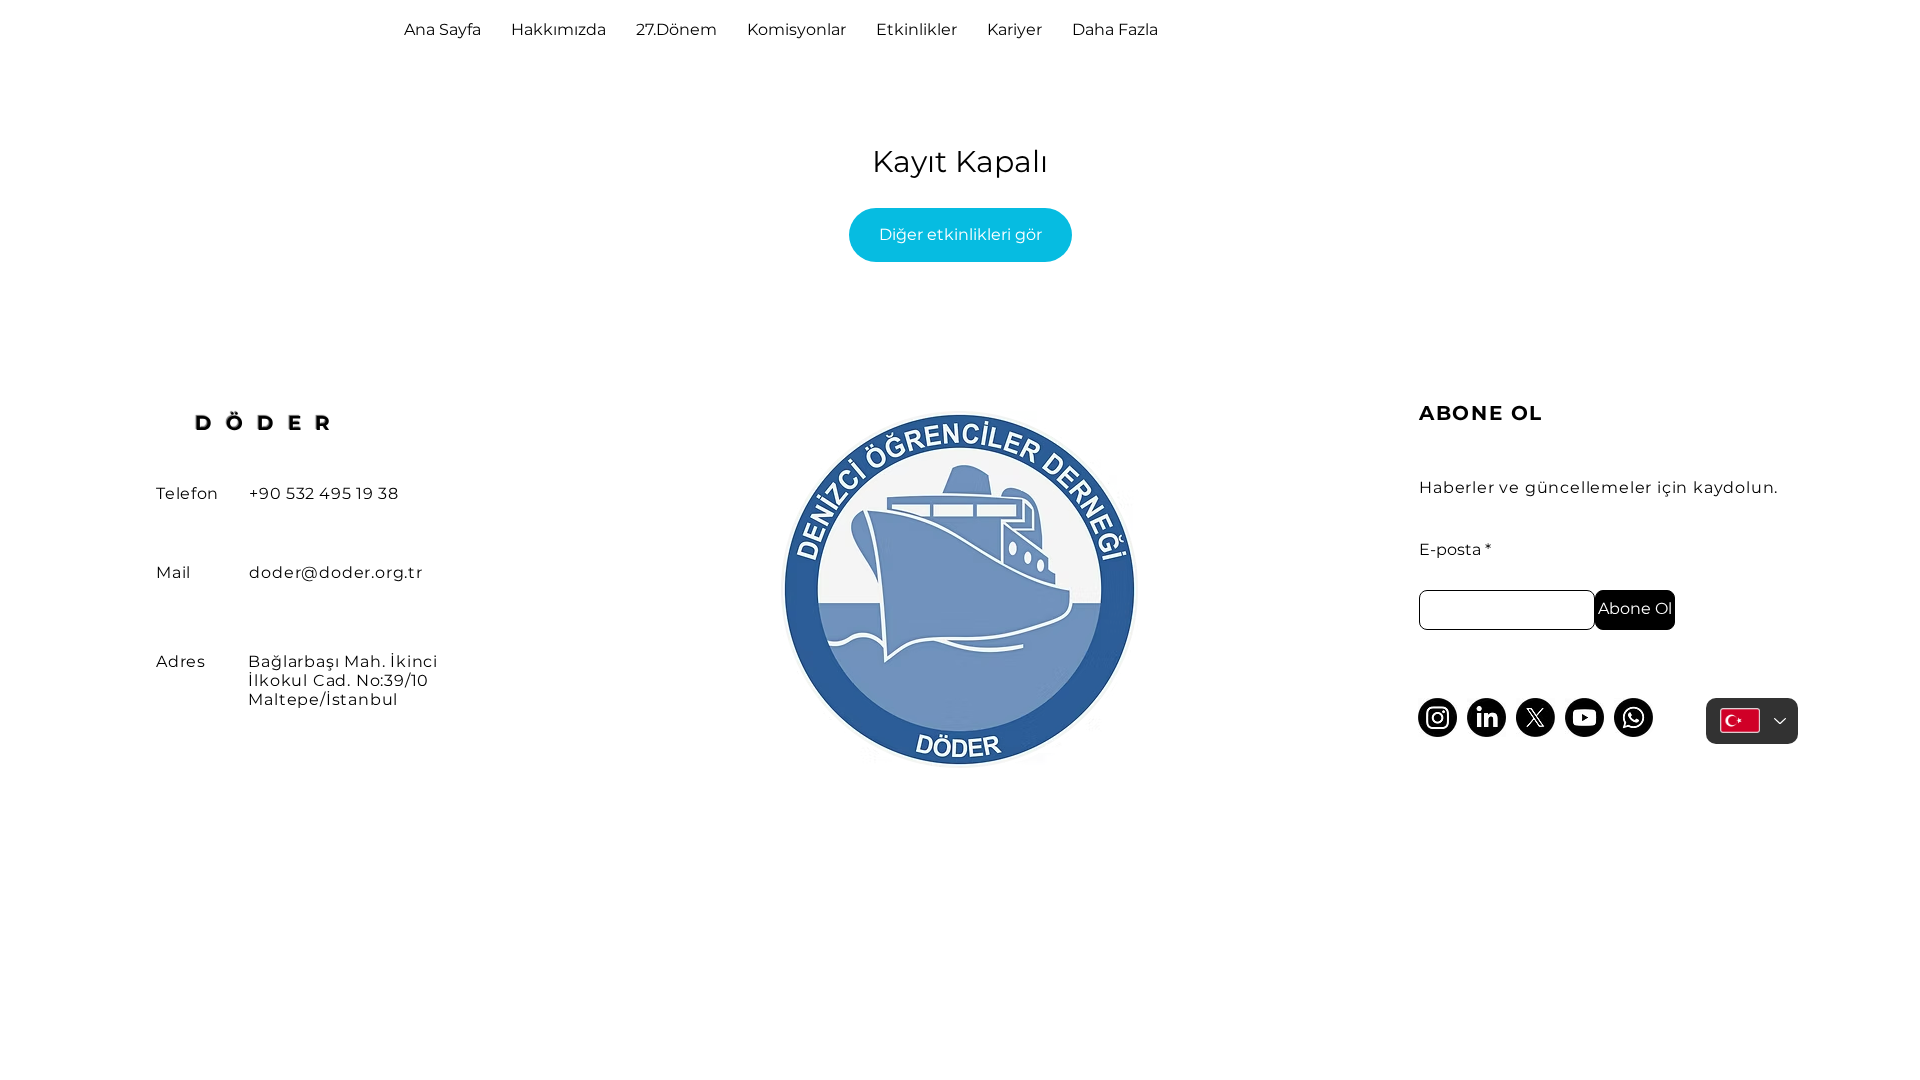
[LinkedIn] (1486, 717)
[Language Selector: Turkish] (1752, 721)
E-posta (1450, 550)
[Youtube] (1584, 717)
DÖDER (269, 423)
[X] (1535, 717)
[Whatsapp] (1633, 717)
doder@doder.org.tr (335, 572)
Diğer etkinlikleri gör (960, 234)
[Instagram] (1437, 717)
